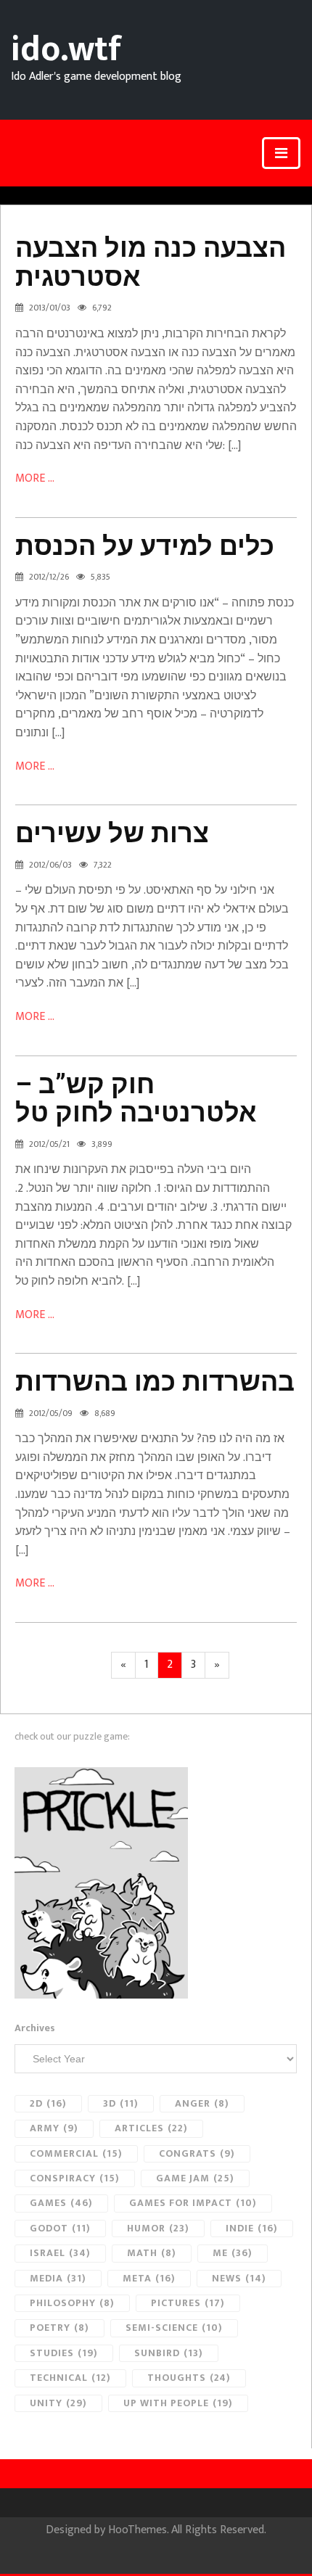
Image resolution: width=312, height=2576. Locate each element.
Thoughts (189, 2378)
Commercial (76, 2153)
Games (61, 2203)
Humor (158, 2228)
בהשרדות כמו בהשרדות (155, 1382)
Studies (64, 2353)
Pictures (188, 2303)
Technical (70, 2378)
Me (233, 2253)
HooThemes (137, 2530)
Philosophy (72, 2303)
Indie (252, 2228)
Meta (149, 2278)
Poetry (59, 2328)
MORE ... (35, 478)
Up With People (178, 2403)
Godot (60, 2228)
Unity (58, 2403)
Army (54, 2128)
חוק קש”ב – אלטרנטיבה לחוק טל (136, 1099)
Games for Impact (193, 2203)
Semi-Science (174, 2328)
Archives (35, 2028)
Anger (202, 2103)
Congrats (197, 2153)
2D (48, 2103)
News (239, 2278)
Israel (60, 2253)
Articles (151, 2128)
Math (152, 2253)
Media (58, 2278)
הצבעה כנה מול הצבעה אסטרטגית (151, 263)
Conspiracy (75, 2178)
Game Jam (195, 2178)
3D (121, 2103)
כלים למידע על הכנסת (145, 546)
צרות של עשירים (112, 834)
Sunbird (169, 2353)
